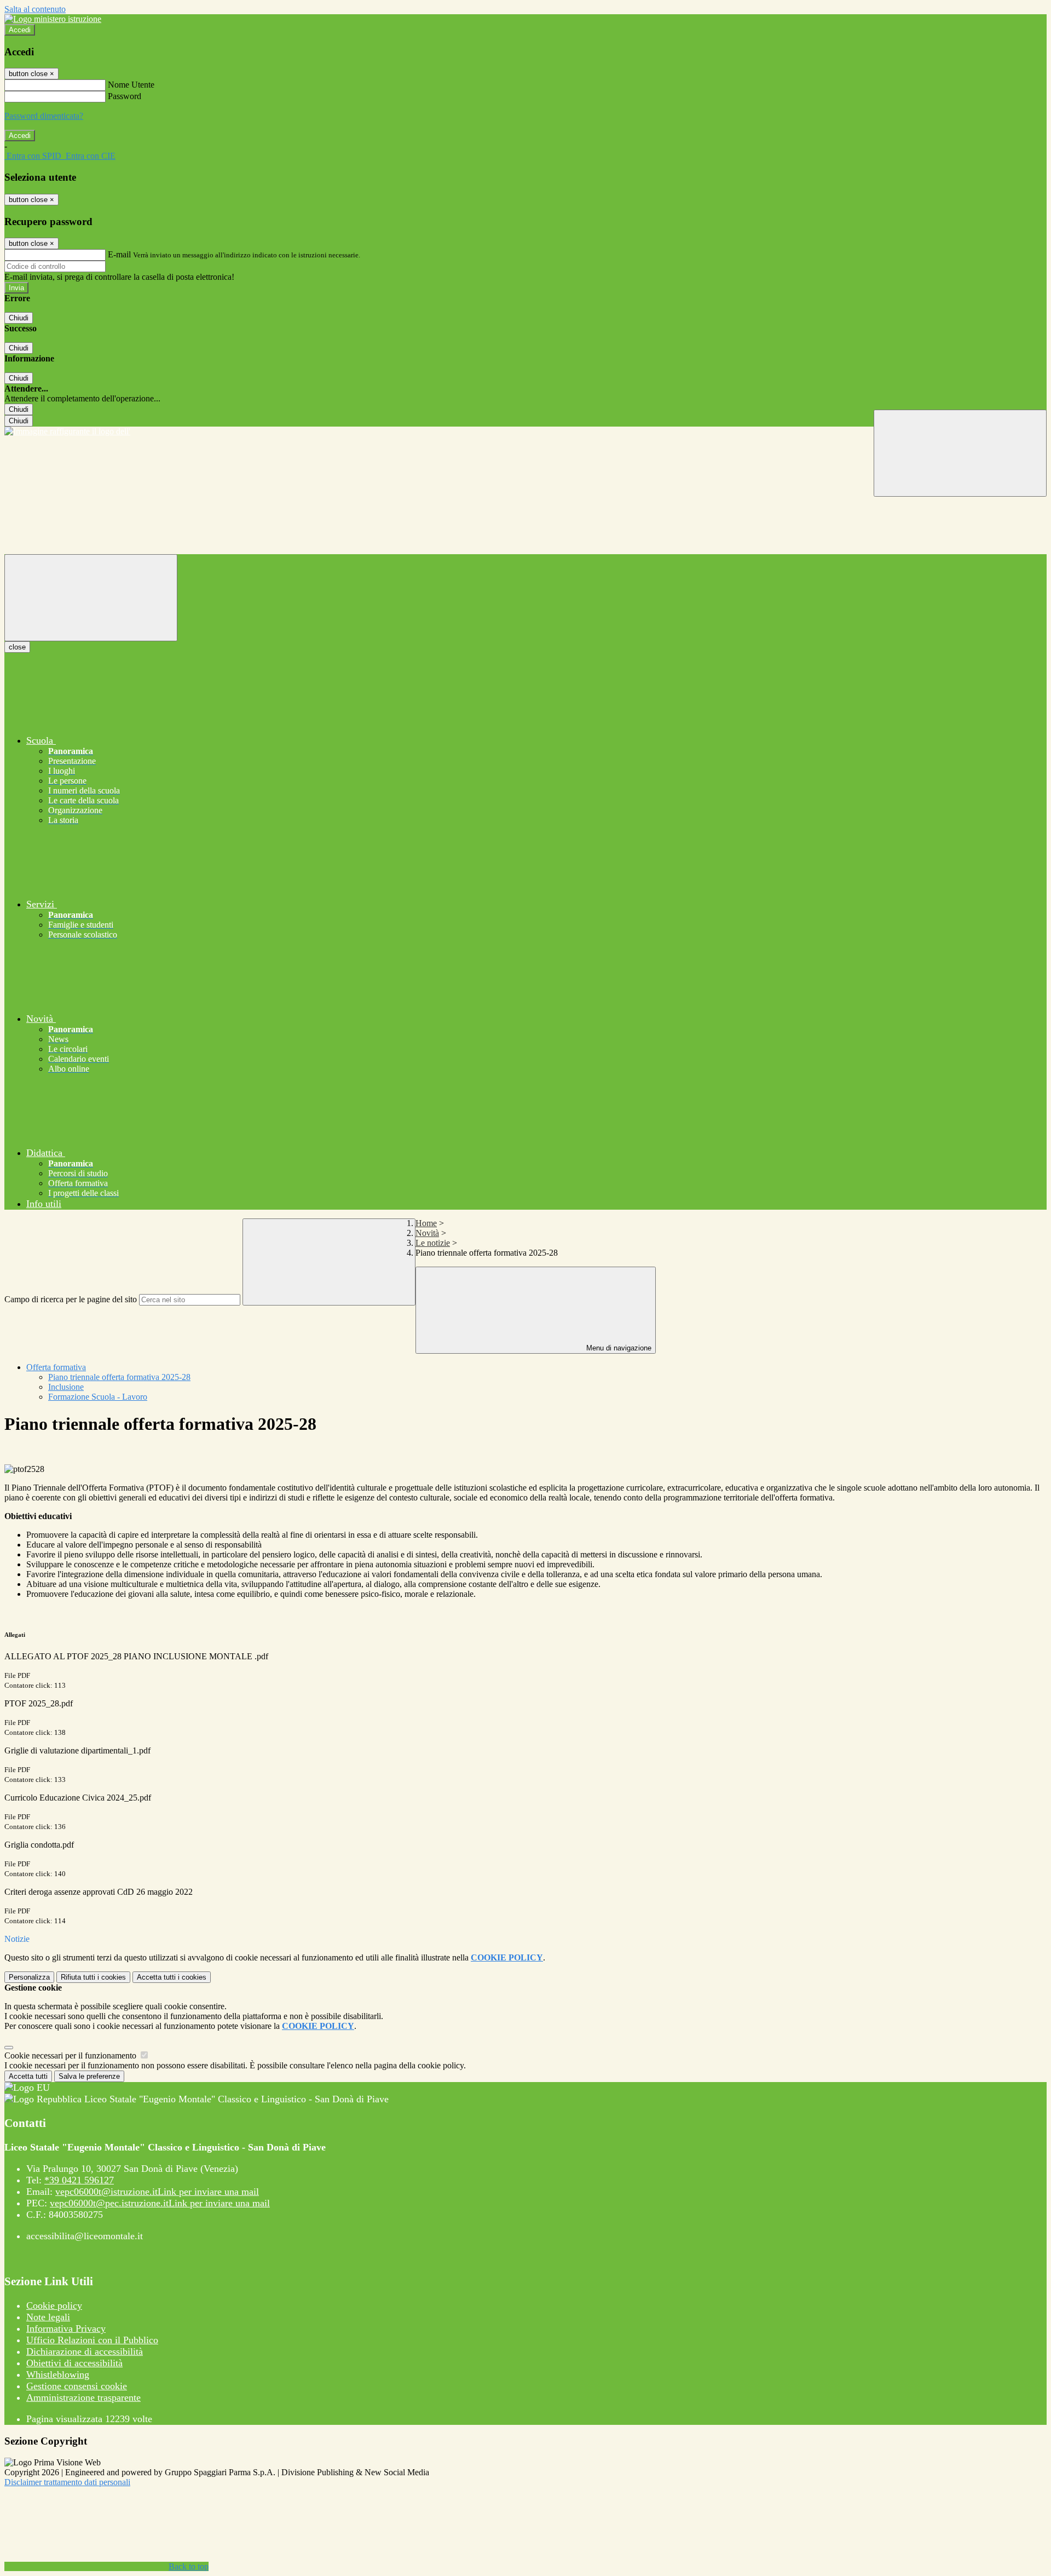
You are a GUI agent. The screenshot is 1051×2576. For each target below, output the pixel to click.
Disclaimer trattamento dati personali (67, 2482)
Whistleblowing (58, 2374)
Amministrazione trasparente (83, 2397)
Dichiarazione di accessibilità (85, 2351)
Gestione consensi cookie (77, 2386)
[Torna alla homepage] (525, 432)
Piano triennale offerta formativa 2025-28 (119, 1377)
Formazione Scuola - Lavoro (98, 1397)
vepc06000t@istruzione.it (157, 2192)
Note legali (48, 2317)
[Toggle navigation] (91, 598)
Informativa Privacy (66, 2328)
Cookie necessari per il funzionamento (71, 2055)
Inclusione (66, 1387)
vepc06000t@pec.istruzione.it (160, 2203)
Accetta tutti (172, 1977)
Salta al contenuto (35, 9)
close (17, 647)
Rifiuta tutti (93, 1977)
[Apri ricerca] (960, 453)
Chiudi (19, 318)
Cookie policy (54, 2305)
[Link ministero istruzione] (53, 19)
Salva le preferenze (89, 2076)
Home (426, 1223)
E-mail (119, 254)
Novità (427, 1233)
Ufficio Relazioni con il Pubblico (92, 2340)
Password (125, 96)
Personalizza (29, 1977)
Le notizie (433, 1243)
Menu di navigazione (618, 1348)
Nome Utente (131, 85)
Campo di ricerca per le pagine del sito (71, 1299)
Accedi (20, 30)
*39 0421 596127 (79, 2180)
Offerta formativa (56, 1367)
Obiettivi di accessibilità (74, 2363)
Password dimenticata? (44, 116)
